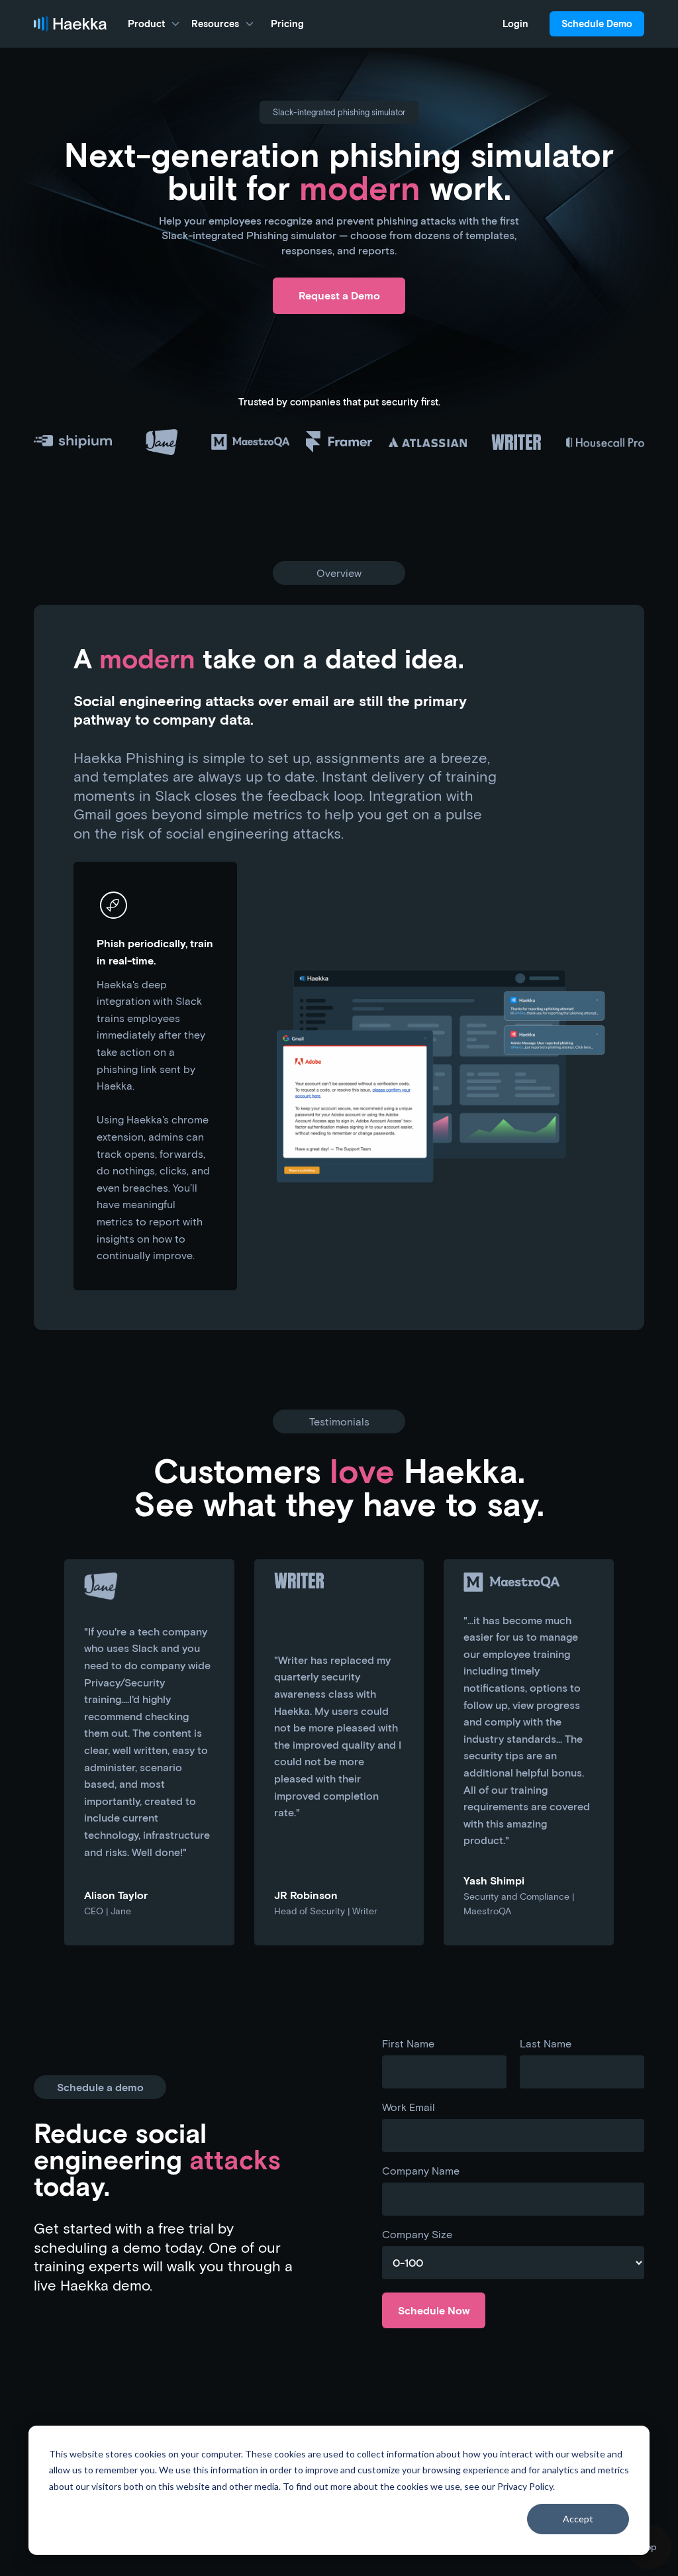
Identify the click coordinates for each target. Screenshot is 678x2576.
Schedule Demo (597, 24)
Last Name (546, 2043)
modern (147, 658)
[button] (154, 24)
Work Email (409, 2107)
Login (515, 24)
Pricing (287, 24)
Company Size (417, 2234)
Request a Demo (339, 295)
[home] (70, 24)
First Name (408, 2043)
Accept (578, 2519)
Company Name (421, 2171)
